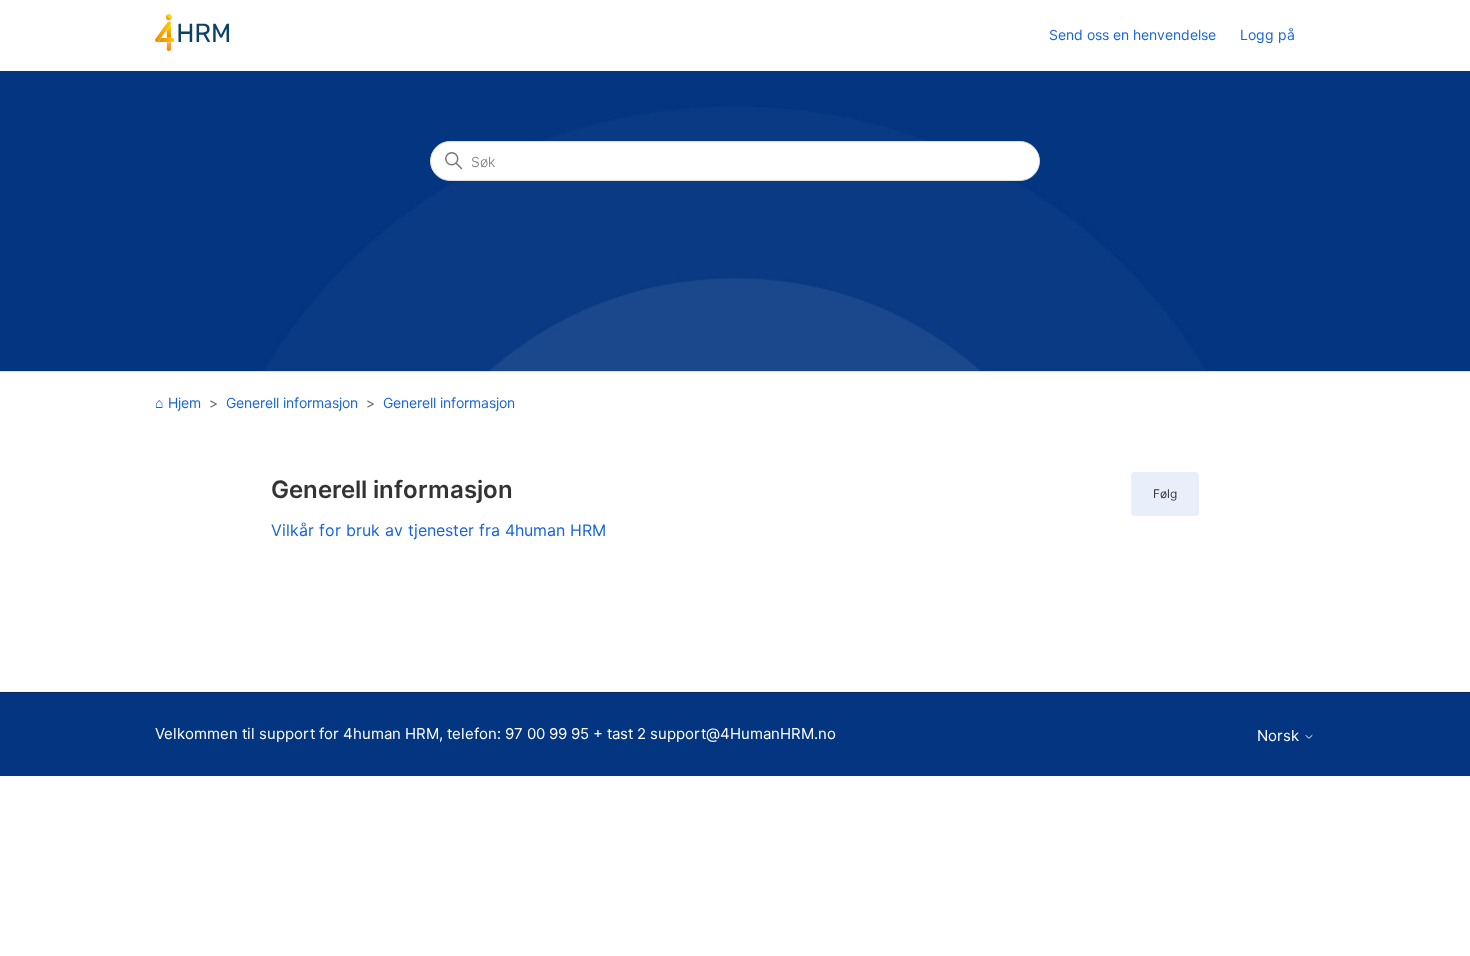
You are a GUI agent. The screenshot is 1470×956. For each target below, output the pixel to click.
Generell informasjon (292, 402)
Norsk (1280, 735)
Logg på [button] (1267, 34)
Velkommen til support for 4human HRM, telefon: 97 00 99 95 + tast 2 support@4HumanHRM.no (495, 733)
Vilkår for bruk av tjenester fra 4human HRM (438, 530)
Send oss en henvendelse (1132, 34)
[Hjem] (192, 45)
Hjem (184, 402)
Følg (1165, 493)
